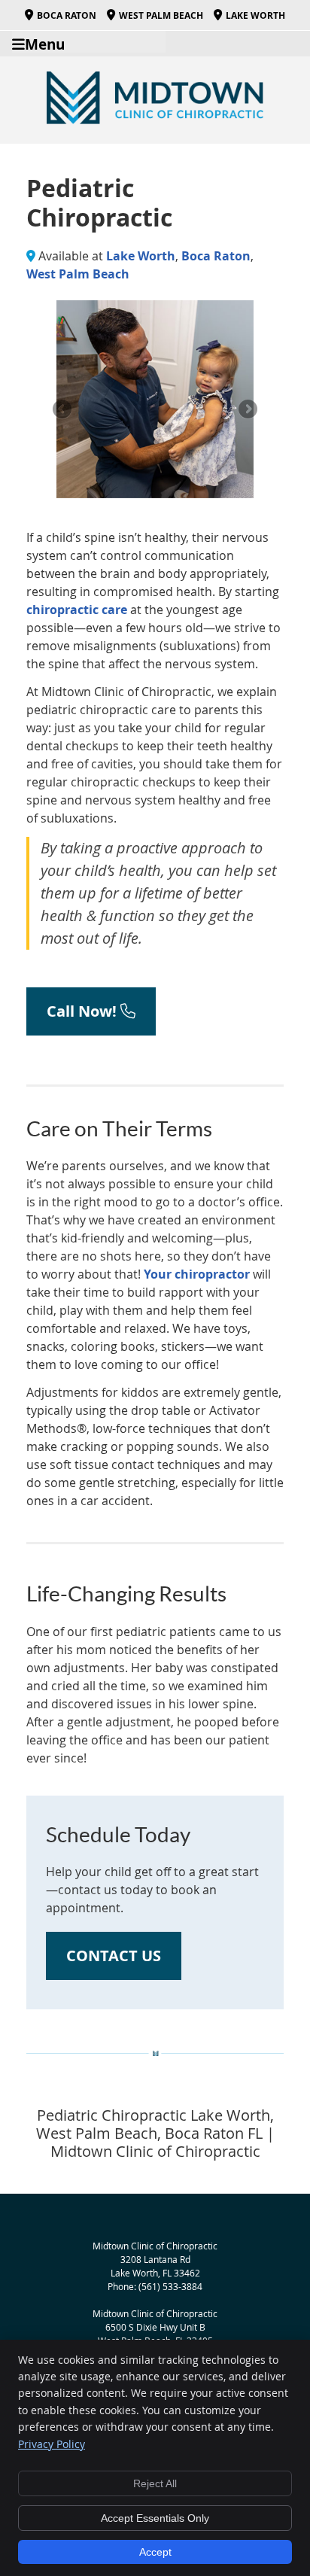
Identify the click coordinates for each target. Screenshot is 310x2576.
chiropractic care (77, 610)
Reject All (155, 2483)
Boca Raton (216, 256)
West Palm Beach (78, 274)
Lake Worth (141, 256)
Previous (63, 410)
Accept (155, 2552)
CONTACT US (114, 1956)
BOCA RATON (67, 15)
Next (247, 410)
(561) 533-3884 (170, 2286)
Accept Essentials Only (155, 2518)
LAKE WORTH (255, 15)
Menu (45, 43)
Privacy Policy (52, 2444)
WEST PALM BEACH (161, 15)
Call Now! (84, 1011)
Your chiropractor (197, 1274)
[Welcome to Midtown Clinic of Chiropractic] (155, 120)
